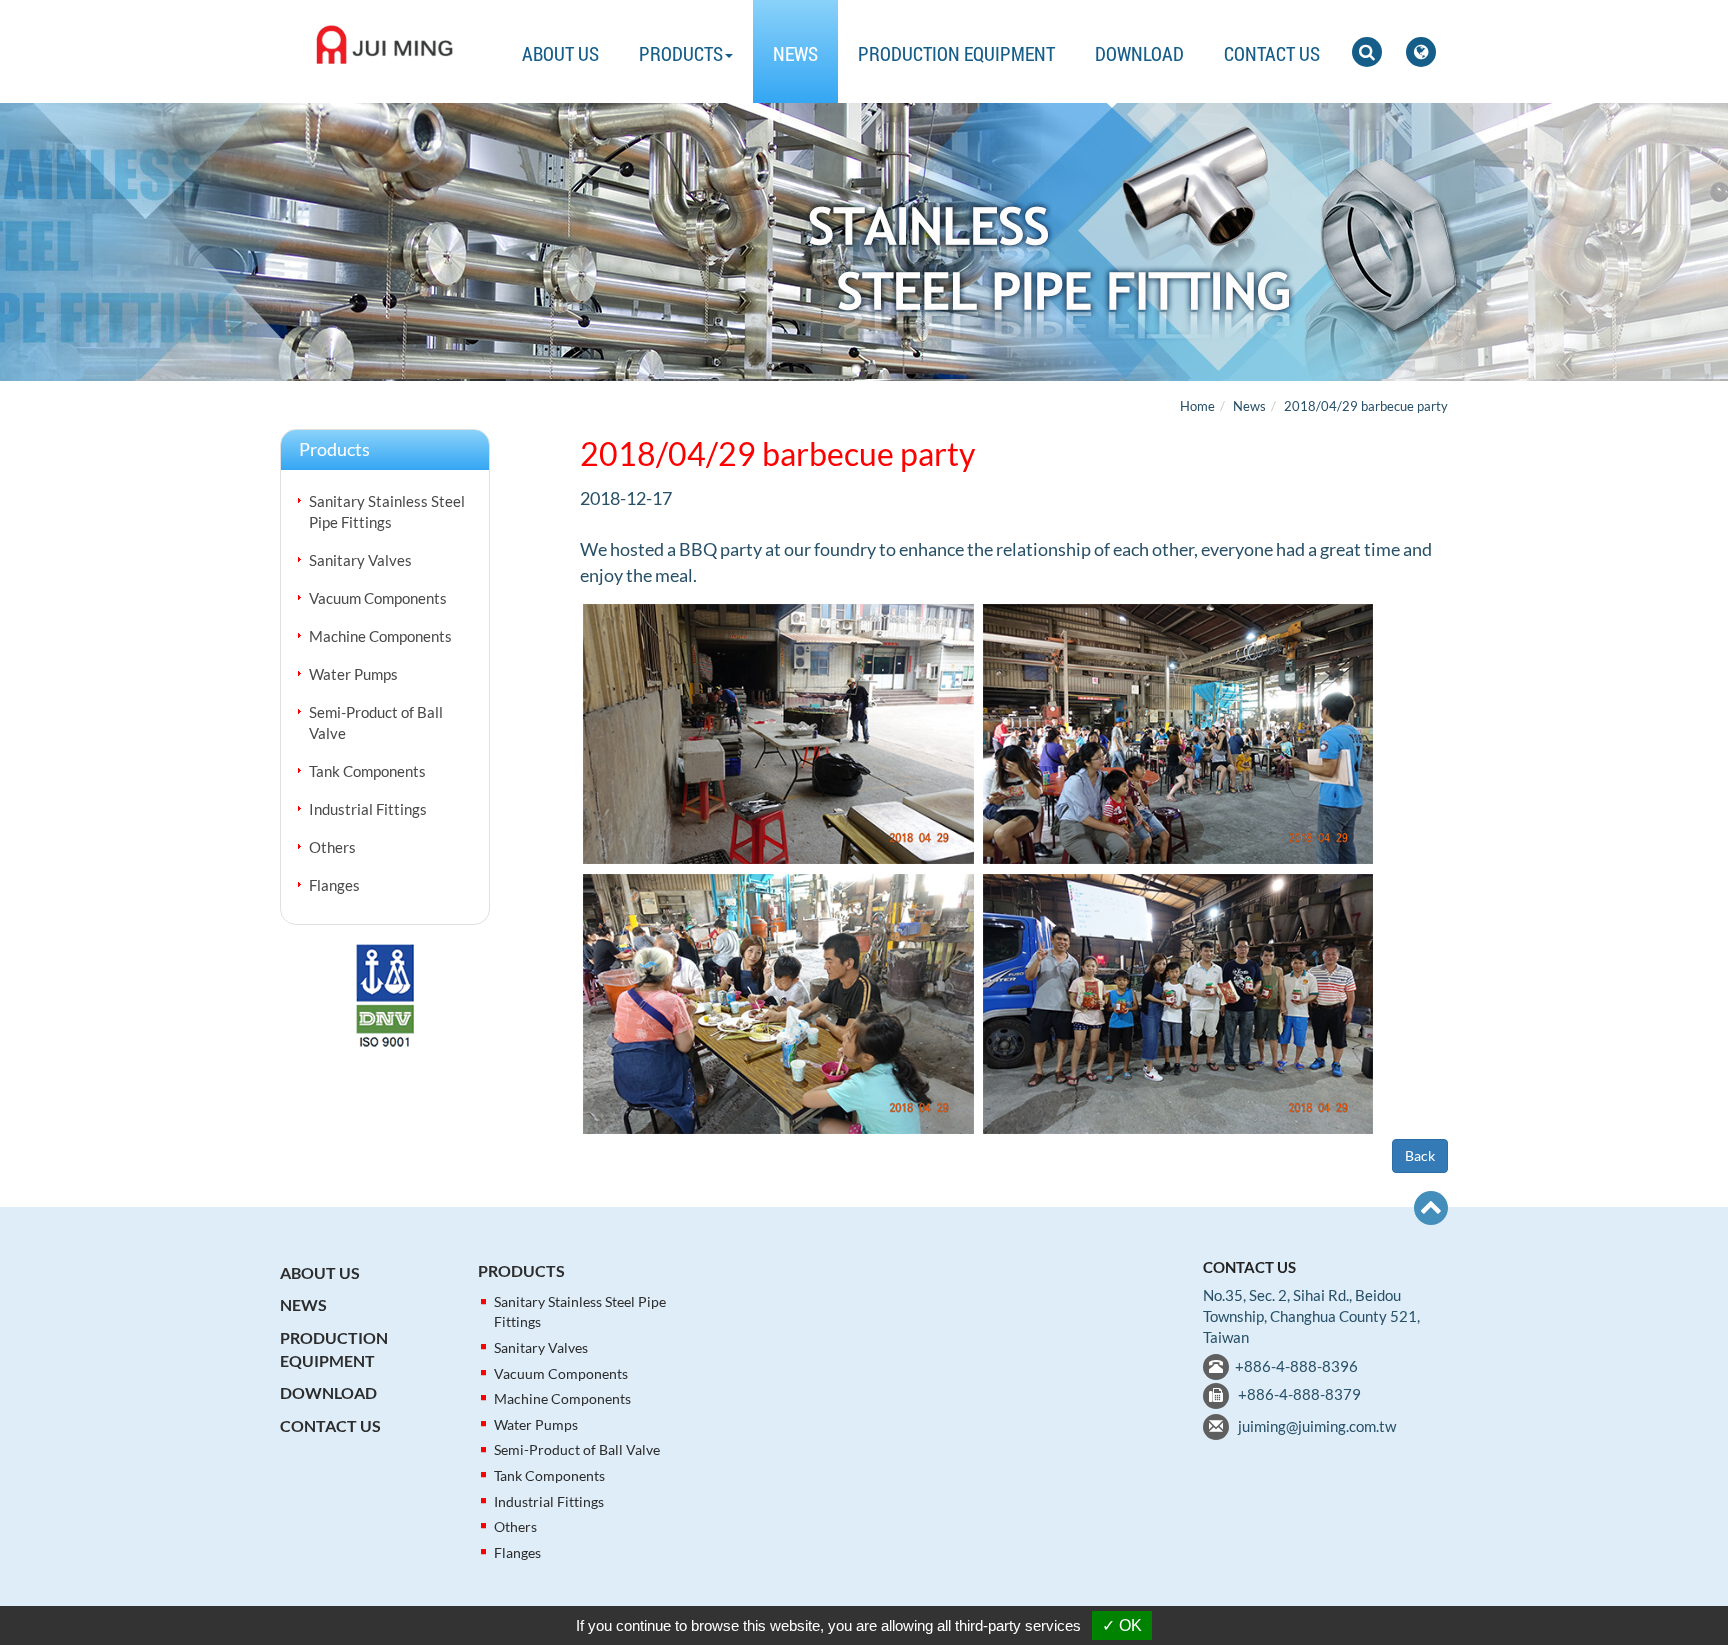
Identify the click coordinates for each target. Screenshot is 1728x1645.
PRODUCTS (521, 1270)
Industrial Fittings (368, 809)
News (1249, 406)
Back (1420, 1155)
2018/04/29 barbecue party (1366, 406)
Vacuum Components (378, 598)
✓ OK (1122, 1625)
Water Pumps (353, 674)
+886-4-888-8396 (1296, 1366)
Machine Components (380, 636)
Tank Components (367, 771)
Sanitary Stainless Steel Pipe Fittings (387, 511)
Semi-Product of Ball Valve (376, 722)
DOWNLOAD (1139, 53)
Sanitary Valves (360, 560)
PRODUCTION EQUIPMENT (956, 53)
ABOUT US (560, 53)
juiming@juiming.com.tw (1317, 1426)
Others (332, 847)
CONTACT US (1272, 53)
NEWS (795, 53)
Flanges (334, 885)
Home (1197, 406)
